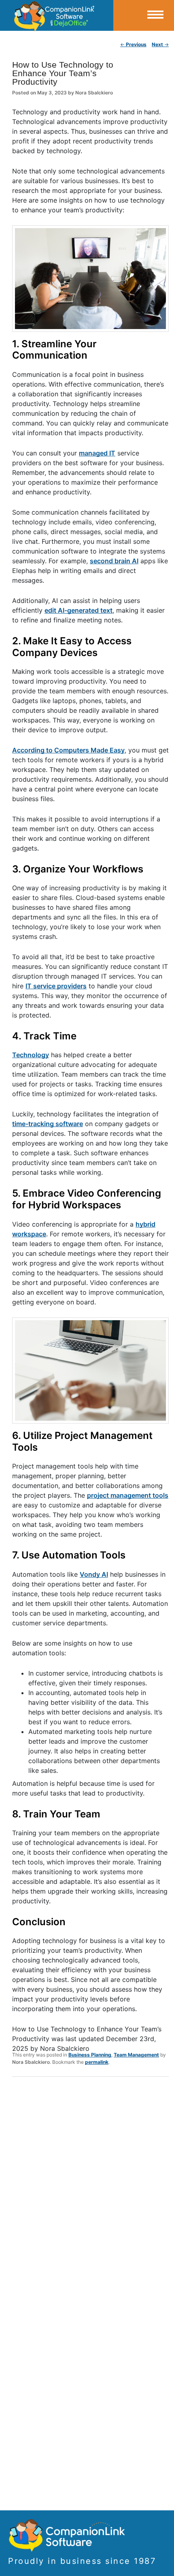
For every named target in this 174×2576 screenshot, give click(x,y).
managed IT (97, 453)
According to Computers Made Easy (68, 750)
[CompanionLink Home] (57, 15)
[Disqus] (90, 2189)
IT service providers (56, 986)
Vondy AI (94, 1574)
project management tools (128, 1495)
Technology (31, 1055)
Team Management (136, 2055)
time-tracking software (48, 1124)
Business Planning (90, 2055)
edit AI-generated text (79, 610)
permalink (97, 2062)
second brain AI (114, 561)
